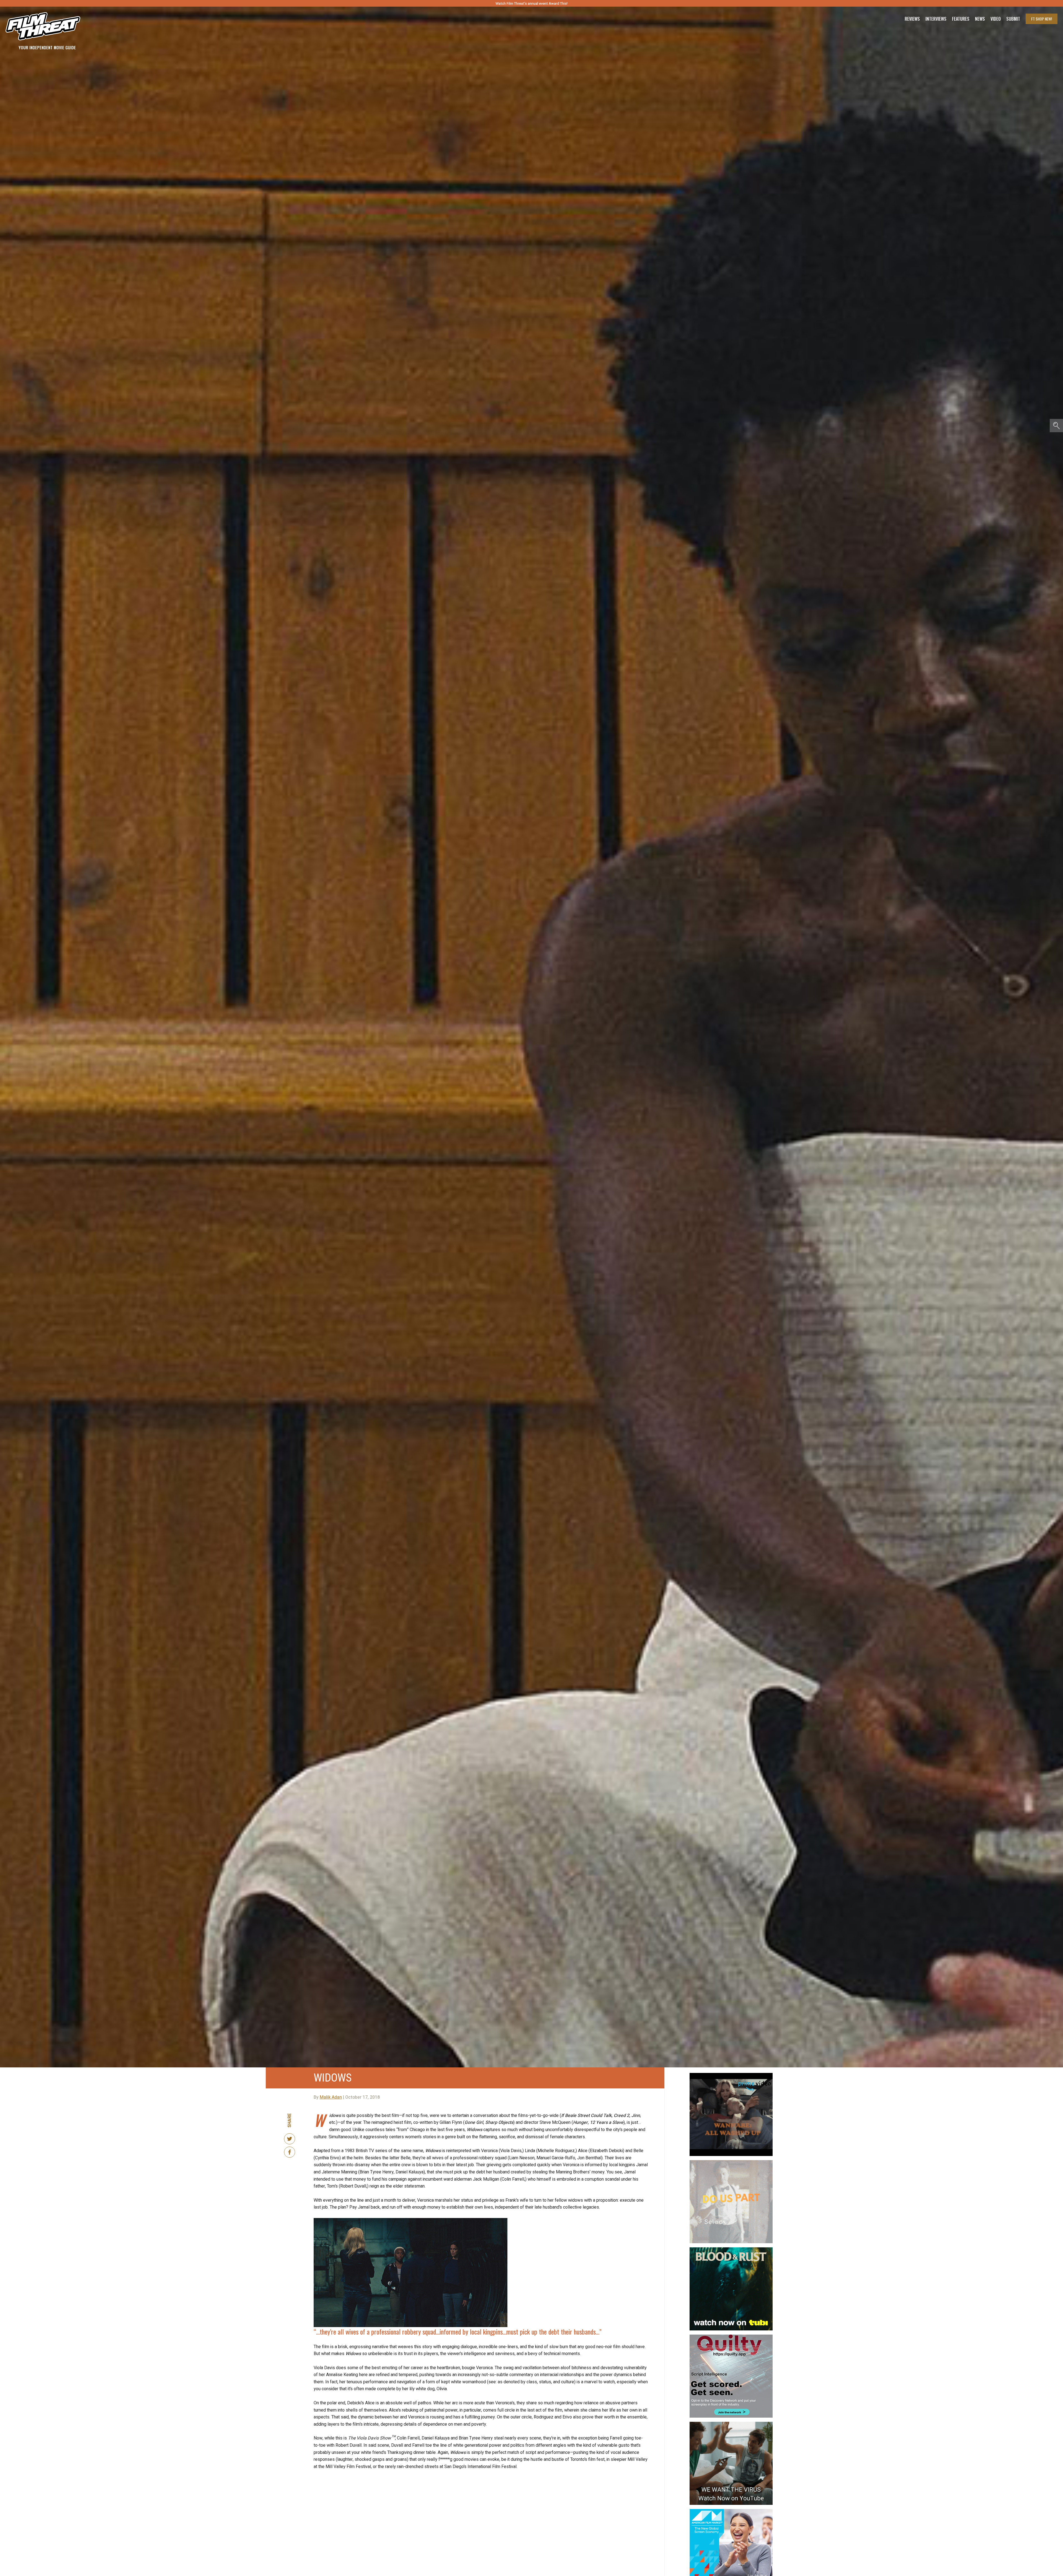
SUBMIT (532, 1320)
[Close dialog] (587, 1246)
